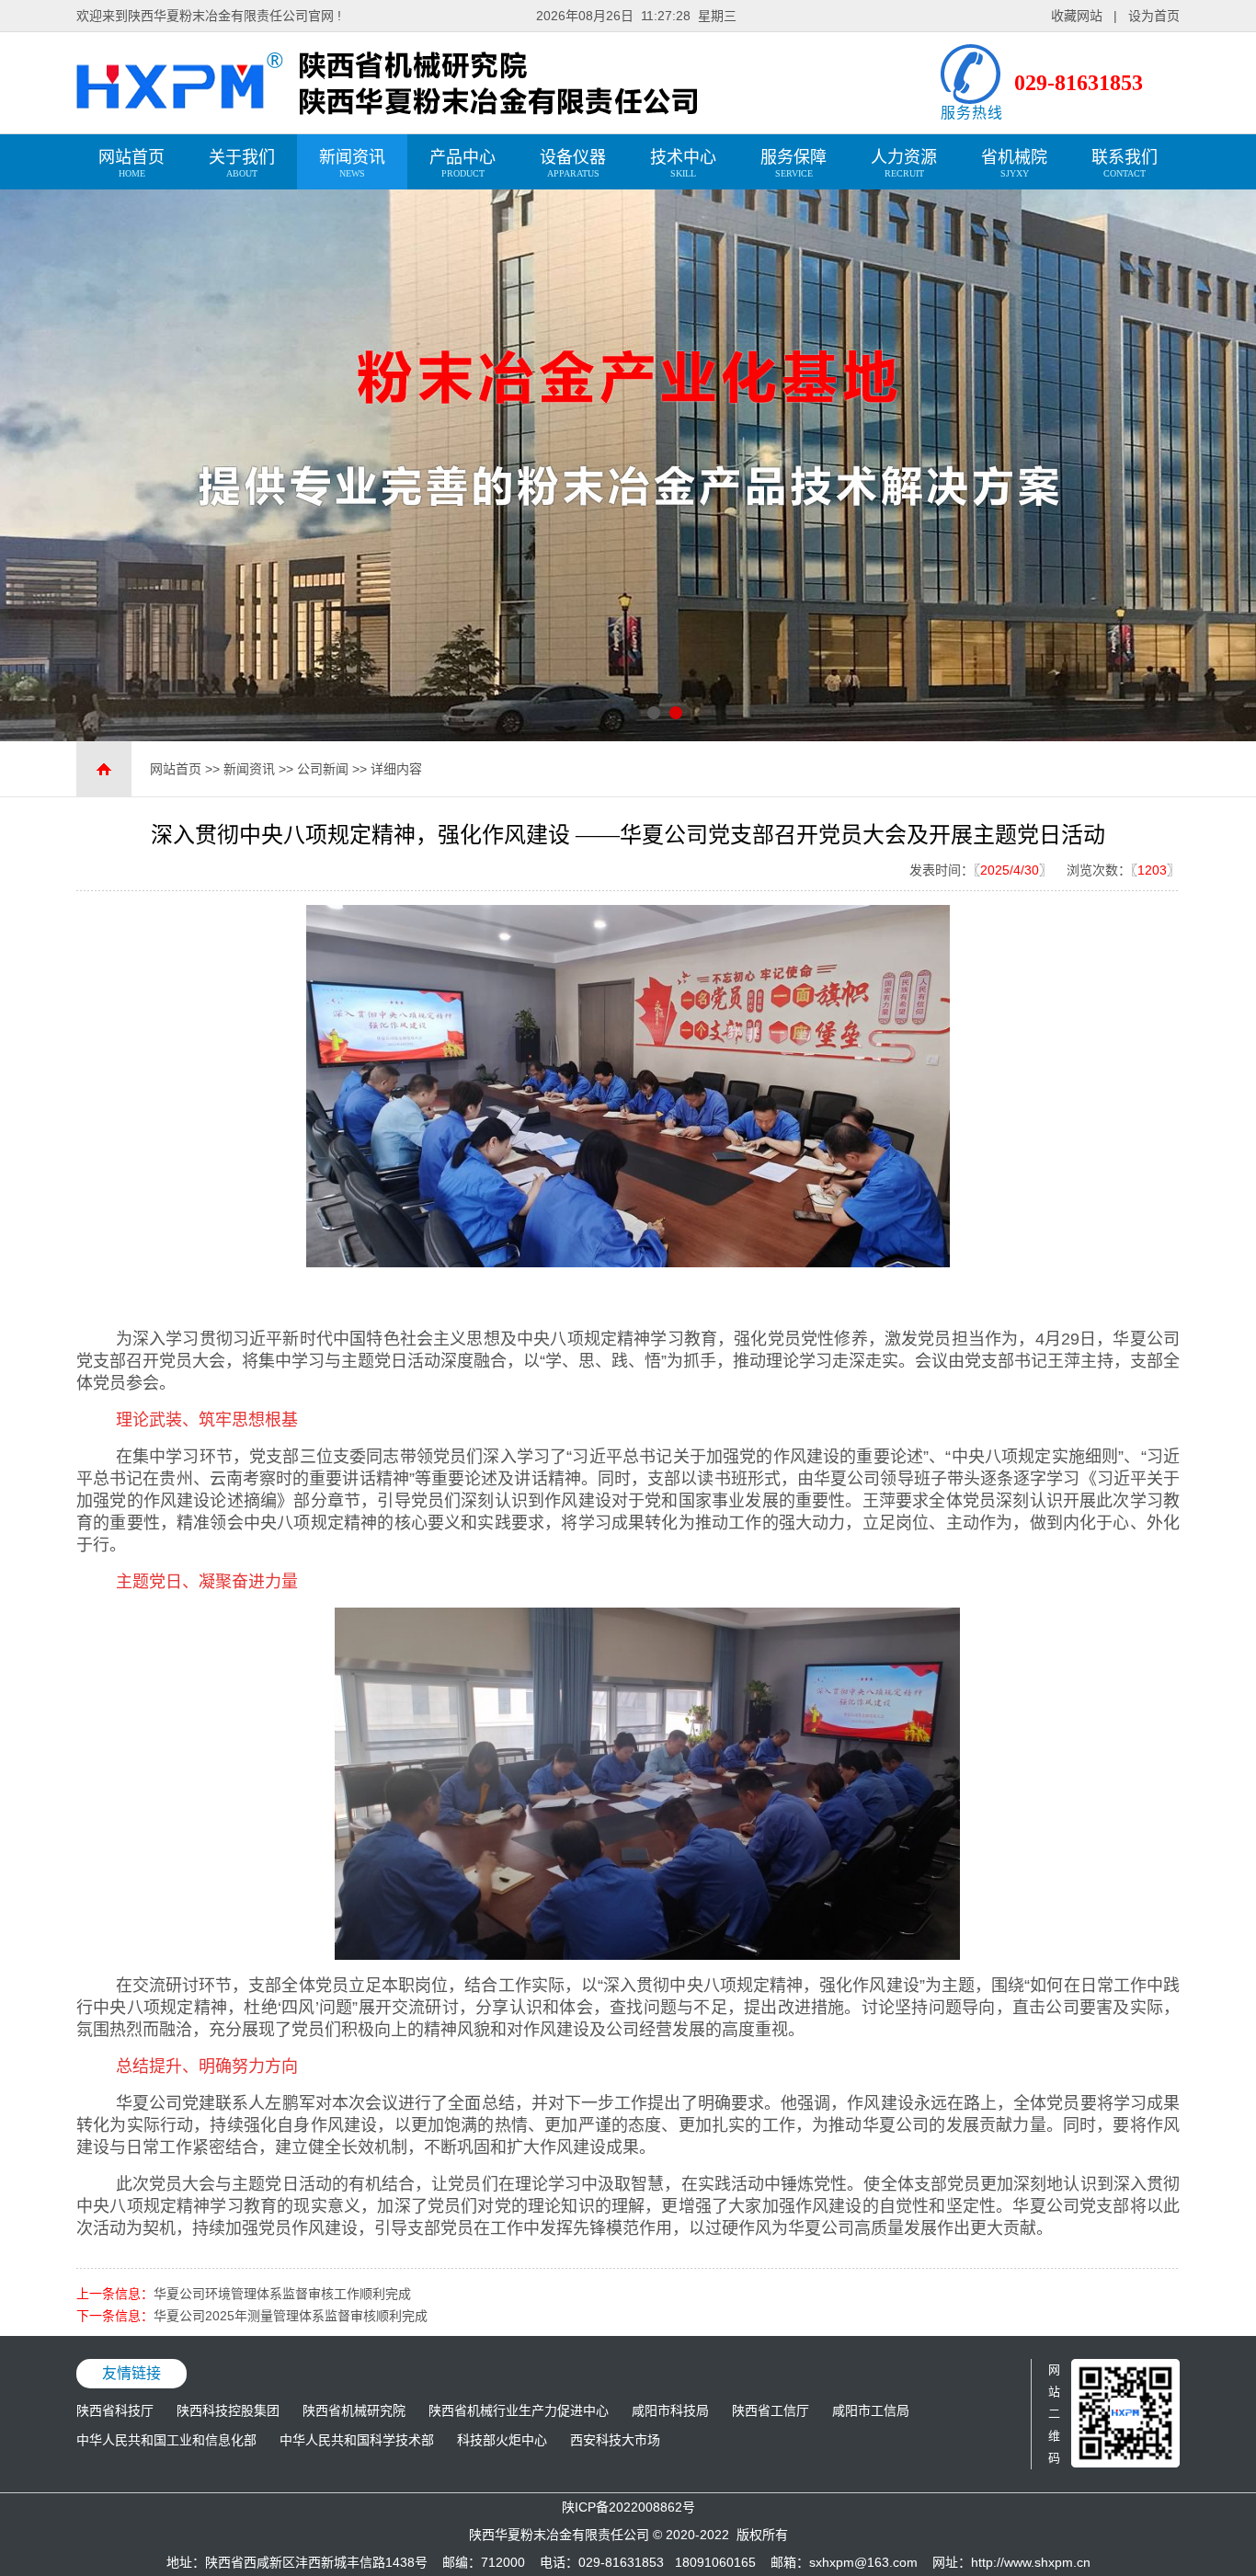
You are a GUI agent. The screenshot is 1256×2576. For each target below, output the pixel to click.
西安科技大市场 (615, 2440)
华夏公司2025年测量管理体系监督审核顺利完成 (291, 2316)
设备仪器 (573, 163)
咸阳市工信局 (871, 2410)
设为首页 (1154, 16)
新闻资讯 (352, 163)
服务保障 (794, 163)
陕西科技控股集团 (228, 2410)
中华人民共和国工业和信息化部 (166, 2440)
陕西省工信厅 (771, 2410)
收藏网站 (1077, 16)
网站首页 (131, 163)
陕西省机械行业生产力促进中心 (519, 2410)
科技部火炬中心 (502, 2440)
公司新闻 (323, 769)
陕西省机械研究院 (354, 2410)
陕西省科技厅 (115, 2410)
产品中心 (462, 163)
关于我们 (242, 163)
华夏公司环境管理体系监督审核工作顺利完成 (282, 2294)
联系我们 (1125, 163)
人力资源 (904, 163)
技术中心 (683, 163)
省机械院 (1014, 163)
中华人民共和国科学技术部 (357, 2440)
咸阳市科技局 (670, 2410)
